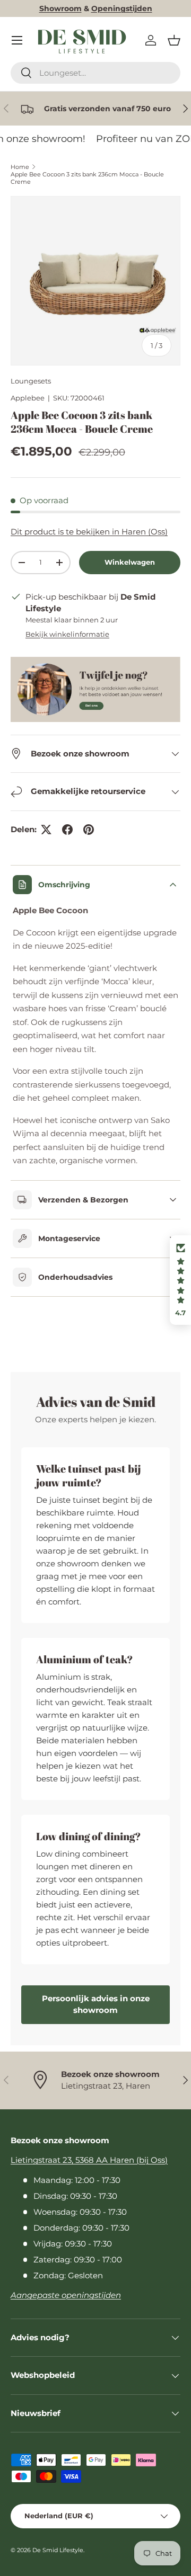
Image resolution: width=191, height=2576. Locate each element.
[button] (174, 40)
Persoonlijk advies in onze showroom (96, 2004)
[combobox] (95, 73)
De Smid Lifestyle (58, 2550)
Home (20, 167)
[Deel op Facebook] (67, 830)
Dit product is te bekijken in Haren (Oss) (89, 532)
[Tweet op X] (46, 830)
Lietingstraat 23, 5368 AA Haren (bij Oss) (89, 2160)
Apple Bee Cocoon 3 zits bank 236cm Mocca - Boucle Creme (87, 178)
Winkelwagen (130, 562)
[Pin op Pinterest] (89, 830)
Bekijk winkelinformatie (67, 634)
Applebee (28, 398)
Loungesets (31, 381)
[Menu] (17, 40)
